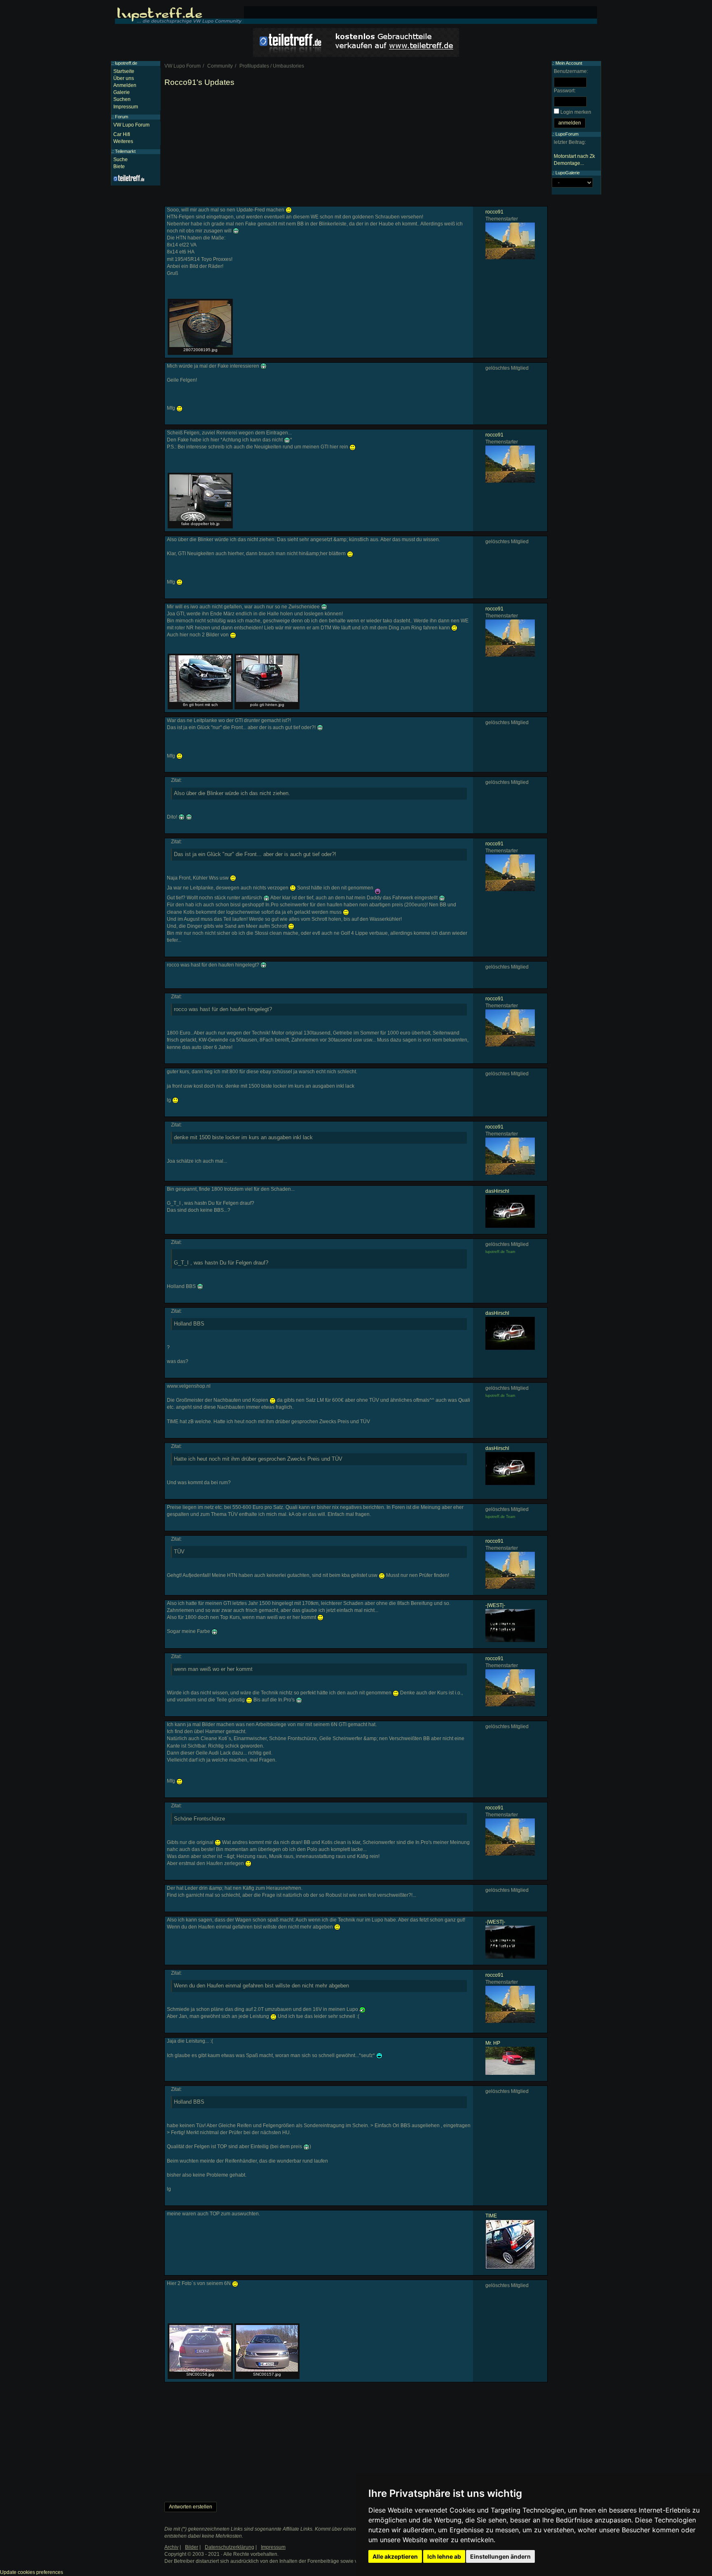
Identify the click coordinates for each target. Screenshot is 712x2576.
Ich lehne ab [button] (444, 2556)
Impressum (126, 107)
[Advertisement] (356, 148)
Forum (122, 117)
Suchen (122, 99)
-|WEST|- (495, 1605)
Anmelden (125, 85)
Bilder (192, 2547)
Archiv (171, 2547)
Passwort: (565, 91)
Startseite (124, 71)
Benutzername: (571, 71)
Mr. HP (493, 2043)
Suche (121, 160)
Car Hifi (122, 134)
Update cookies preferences (32, 2572)
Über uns (124, 78)
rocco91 (494, 212)
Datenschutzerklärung (230, 2547)
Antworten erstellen (191, 2507)
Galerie (122, 92)
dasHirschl (497, 1191)
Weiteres (123, 141)
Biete (119, 167)
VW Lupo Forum (131, 125)
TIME (491, 2216)
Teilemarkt (125, 151)
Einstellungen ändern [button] (500, 2556)
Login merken (576, 112)
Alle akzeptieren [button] (395, 2556)
